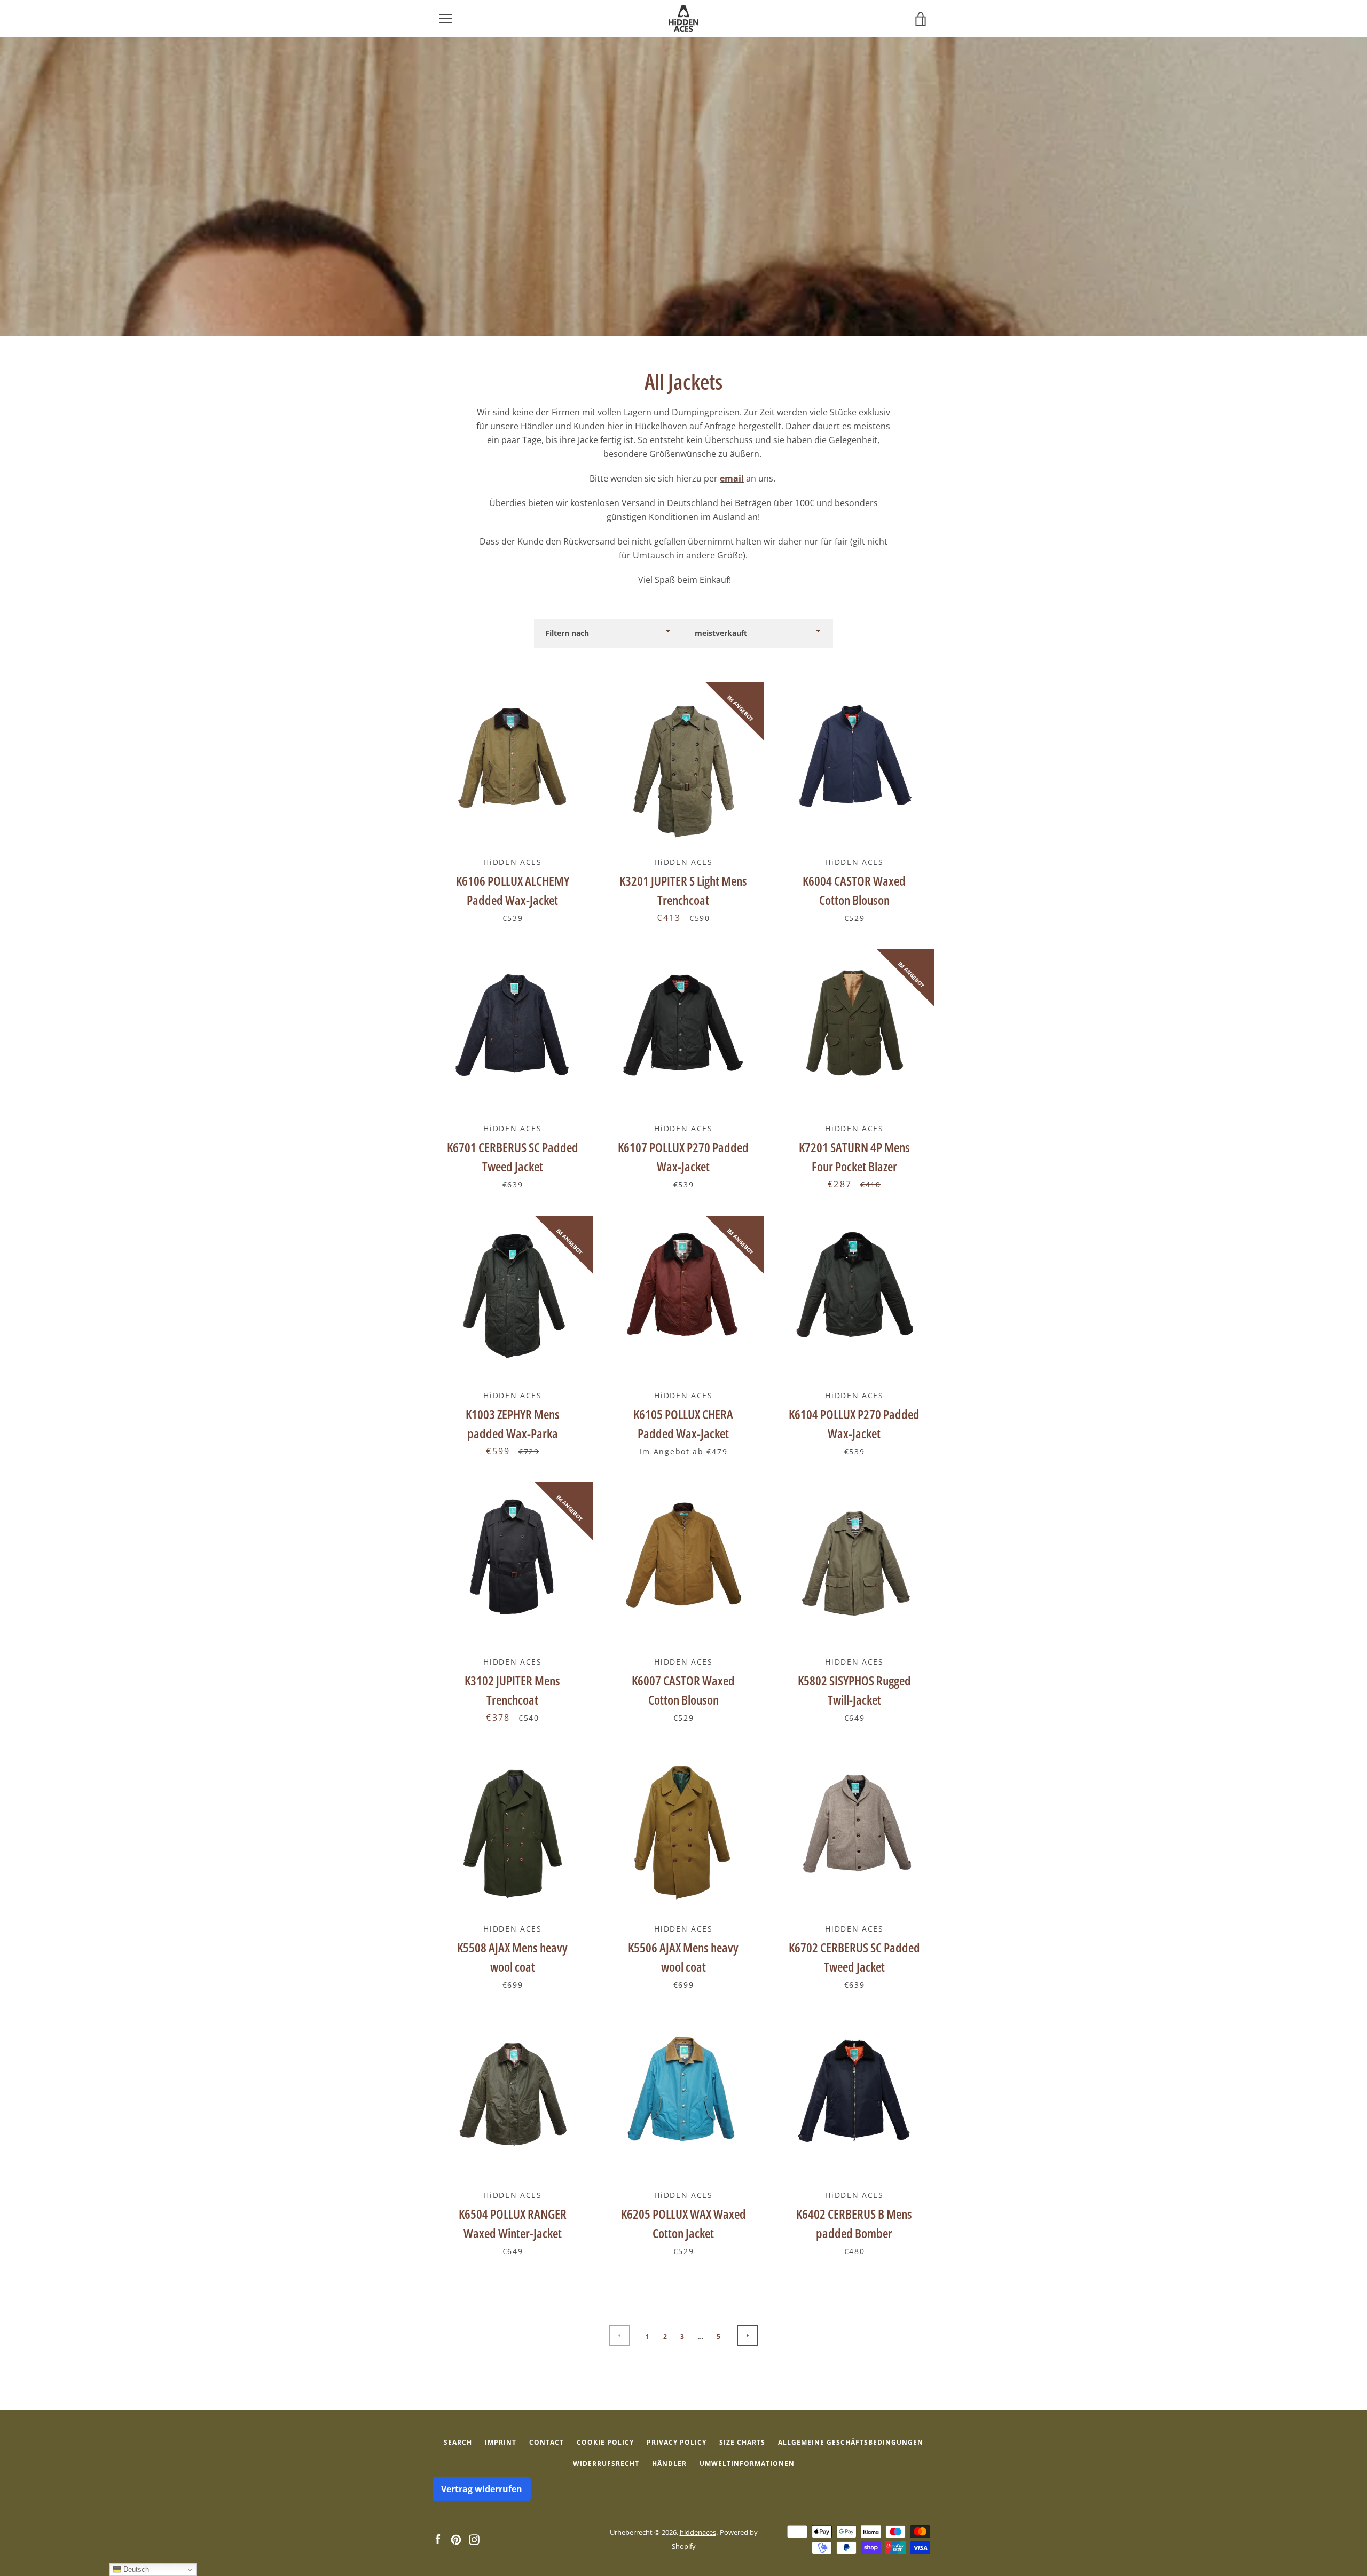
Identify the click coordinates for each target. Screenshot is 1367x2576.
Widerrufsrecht (606, 2464)
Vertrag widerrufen (482, 2489)
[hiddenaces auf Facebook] (438, 2539)
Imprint (501, 2442)
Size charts (742, 2442)
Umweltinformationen (747, 2464)
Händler (669, 2464)
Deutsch (135, 2569)
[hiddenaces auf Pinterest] (456, 2539)
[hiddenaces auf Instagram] (474, 2539)
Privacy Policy (677, 2442)
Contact (547, 2442)
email (732, 478)
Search (458, 2442)
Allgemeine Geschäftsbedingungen (851, 2442)
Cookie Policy (605, 2442)
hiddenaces (698, 2532)
